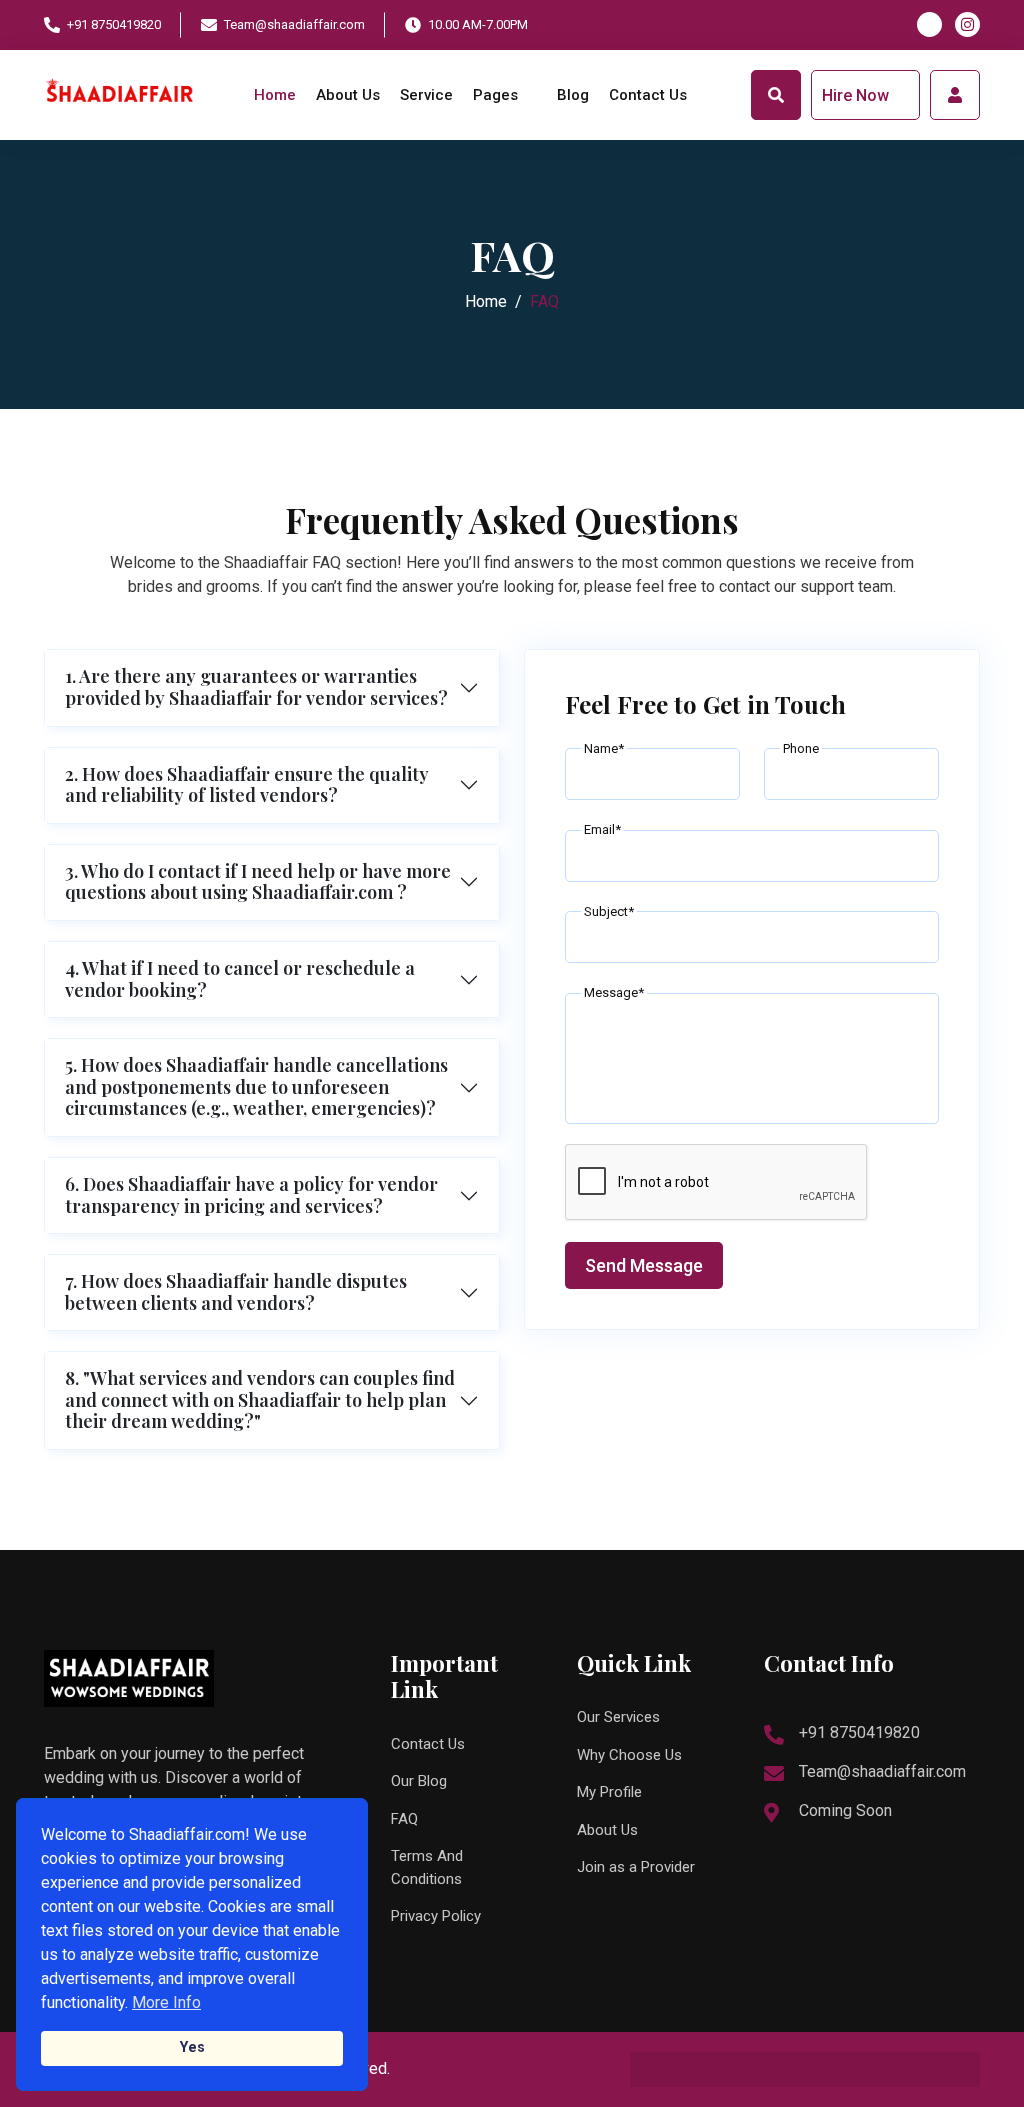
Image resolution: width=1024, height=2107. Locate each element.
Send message (644, 1265)
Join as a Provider (636, 1867)
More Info (166, 2002)
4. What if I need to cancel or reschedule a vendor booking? (240, 979)
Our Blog (419, 1781)
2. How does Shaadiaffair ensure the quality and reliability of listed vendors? (247, 785)
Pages (497, 95)
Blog (573, 95)
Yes (192, 2047)
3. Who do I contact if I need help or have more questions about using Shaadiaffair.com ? (258, 882)
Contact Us (648, 95)
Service (426, 95)
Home (275, 95)
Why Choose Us (629, 1755)
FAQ (404, 1819)
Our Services (618, 1717)
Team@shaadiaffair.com (294, 24)
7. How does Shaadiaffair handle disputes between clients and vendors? (236, 1292)
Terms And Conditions (427, 1867)
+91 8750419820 (114, 24)
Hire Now (857, 95)
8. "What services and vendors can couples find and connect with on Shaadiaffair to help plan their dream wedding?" (260, 1399)
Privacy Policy (436, 1916)
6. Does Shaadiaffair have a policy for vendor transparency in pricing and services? (251, 1195)
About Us (348, 95)
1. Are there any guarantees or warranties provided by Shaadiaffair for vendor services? (256, 687)
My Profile (609, 1792)
